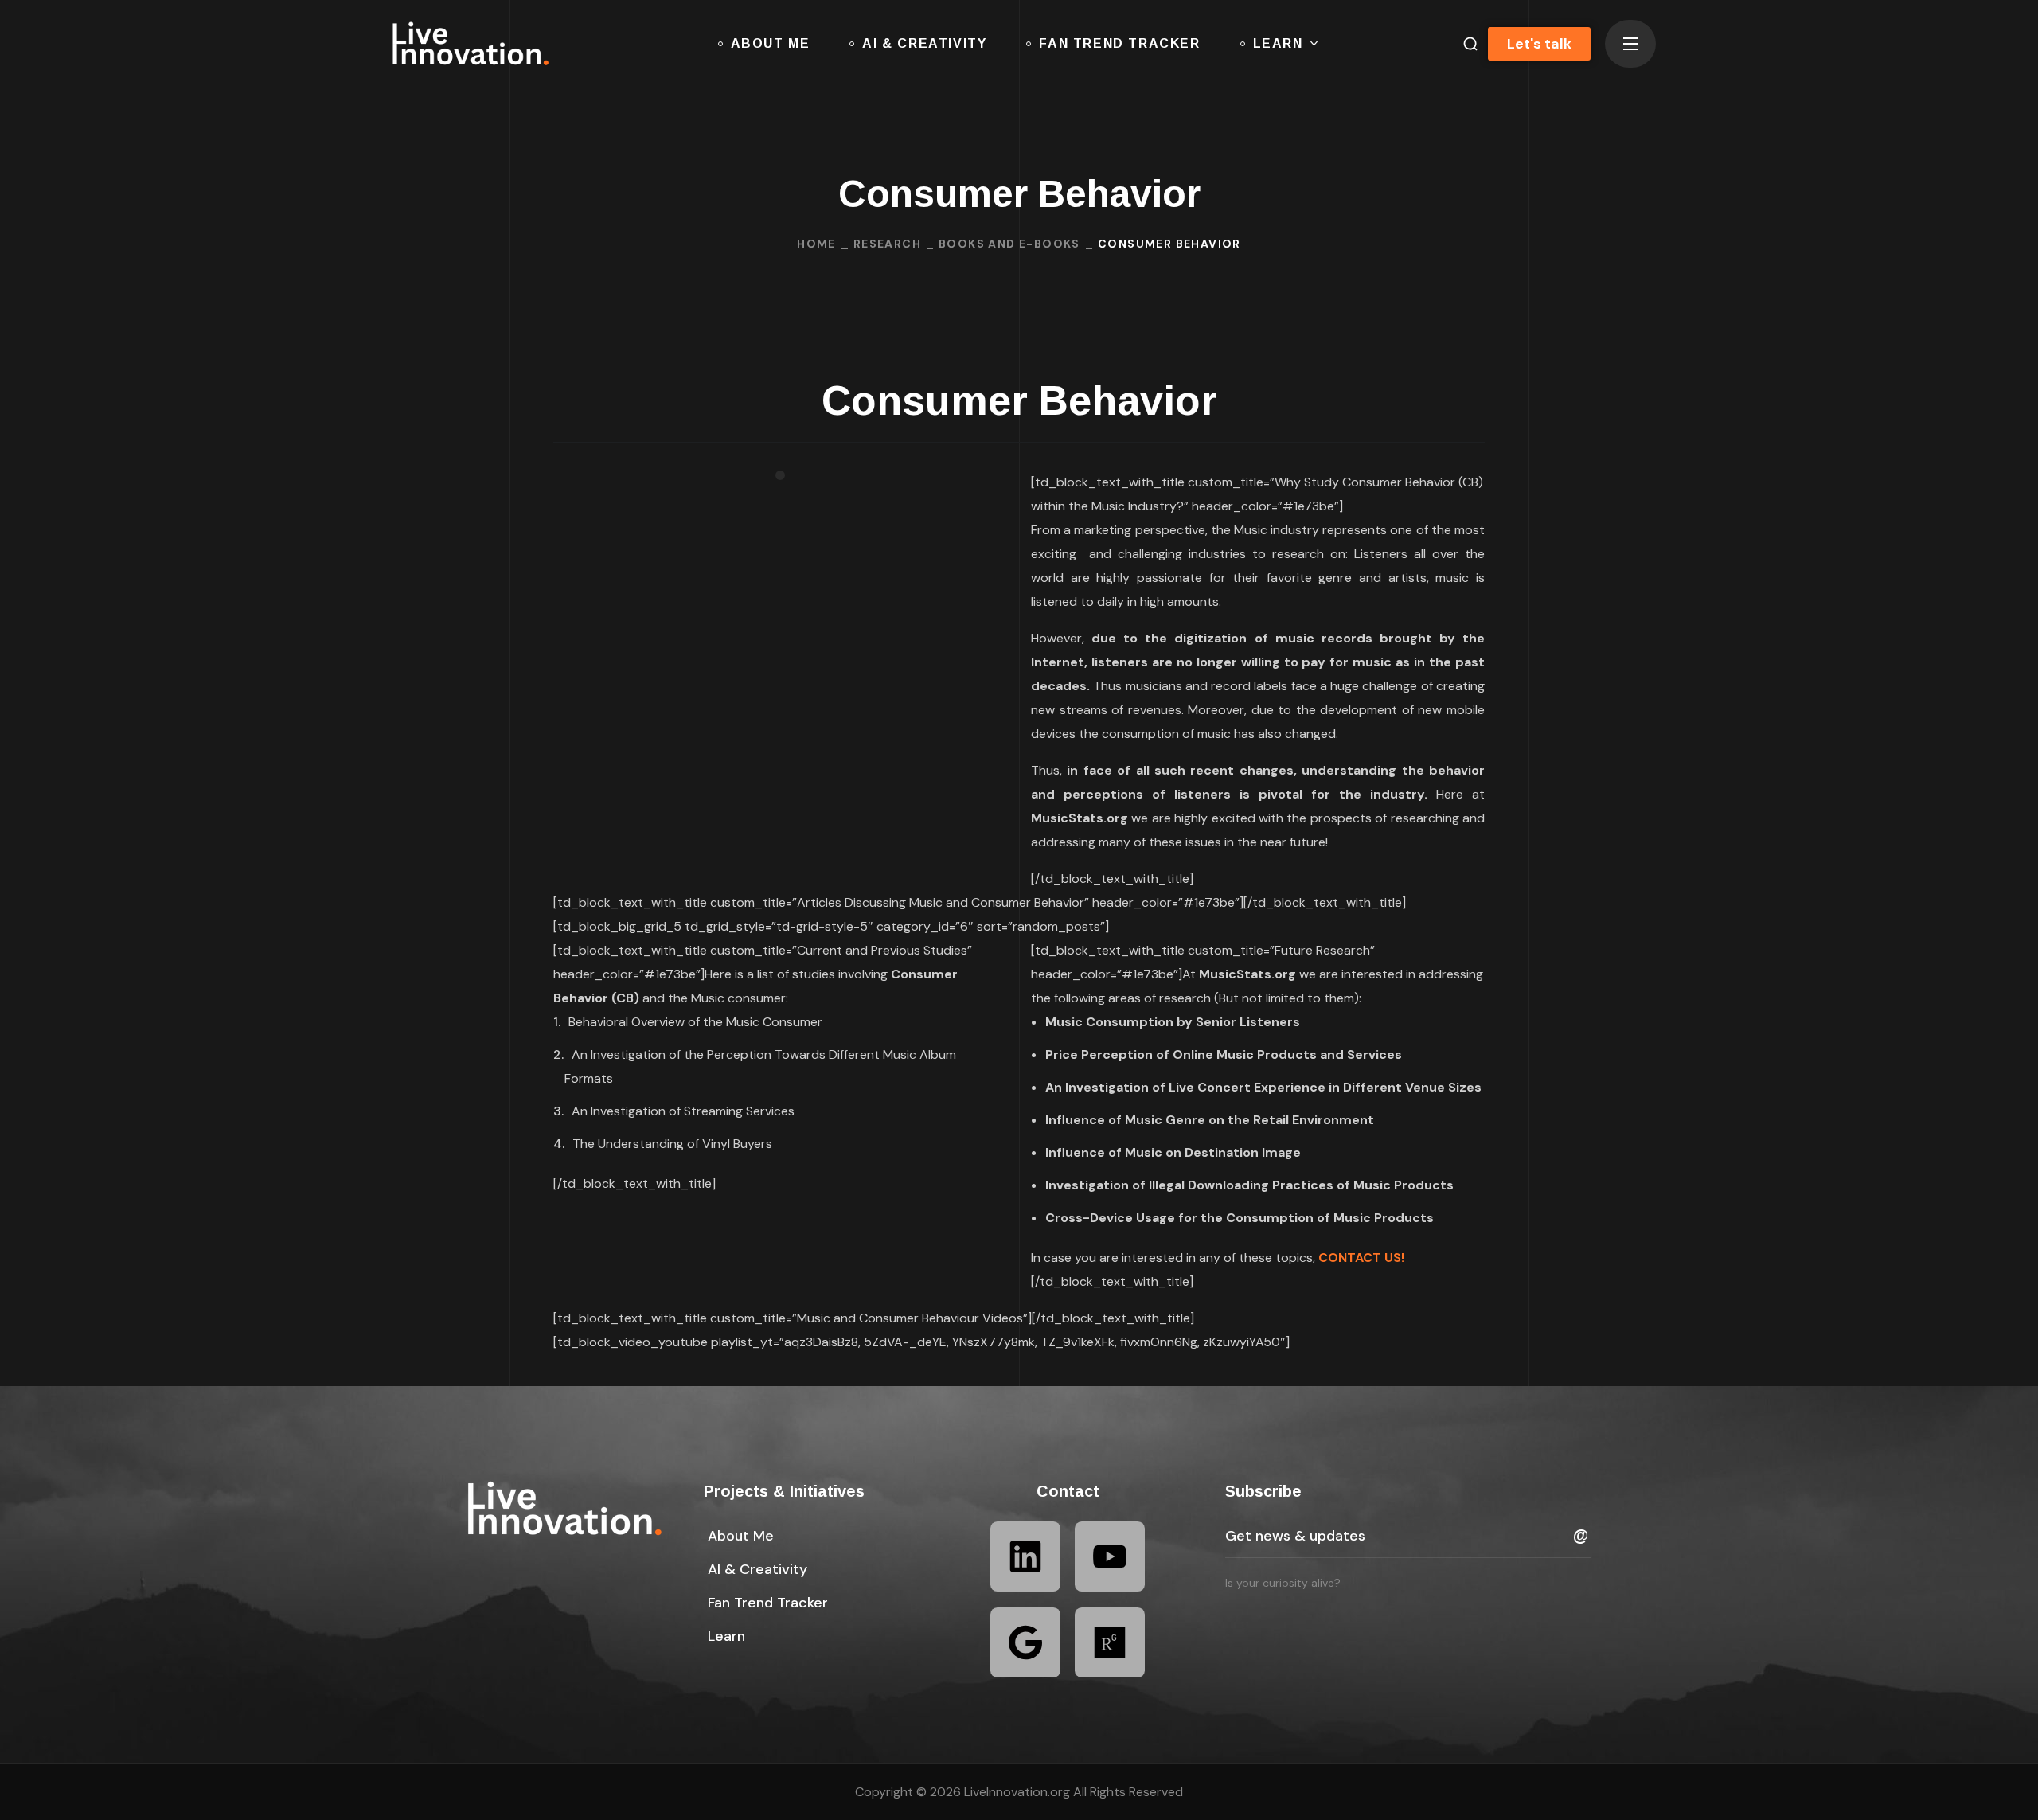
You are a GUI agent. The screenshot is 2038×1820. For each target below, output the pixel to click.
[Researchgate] (1110, 1642)
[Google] (1025, 1642)
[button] (1464, 44)
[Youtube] (1110, 1556)
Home (816, 244)
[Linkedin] (1025, 1556)
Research (887, 244)
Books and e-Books (1009, 244)
